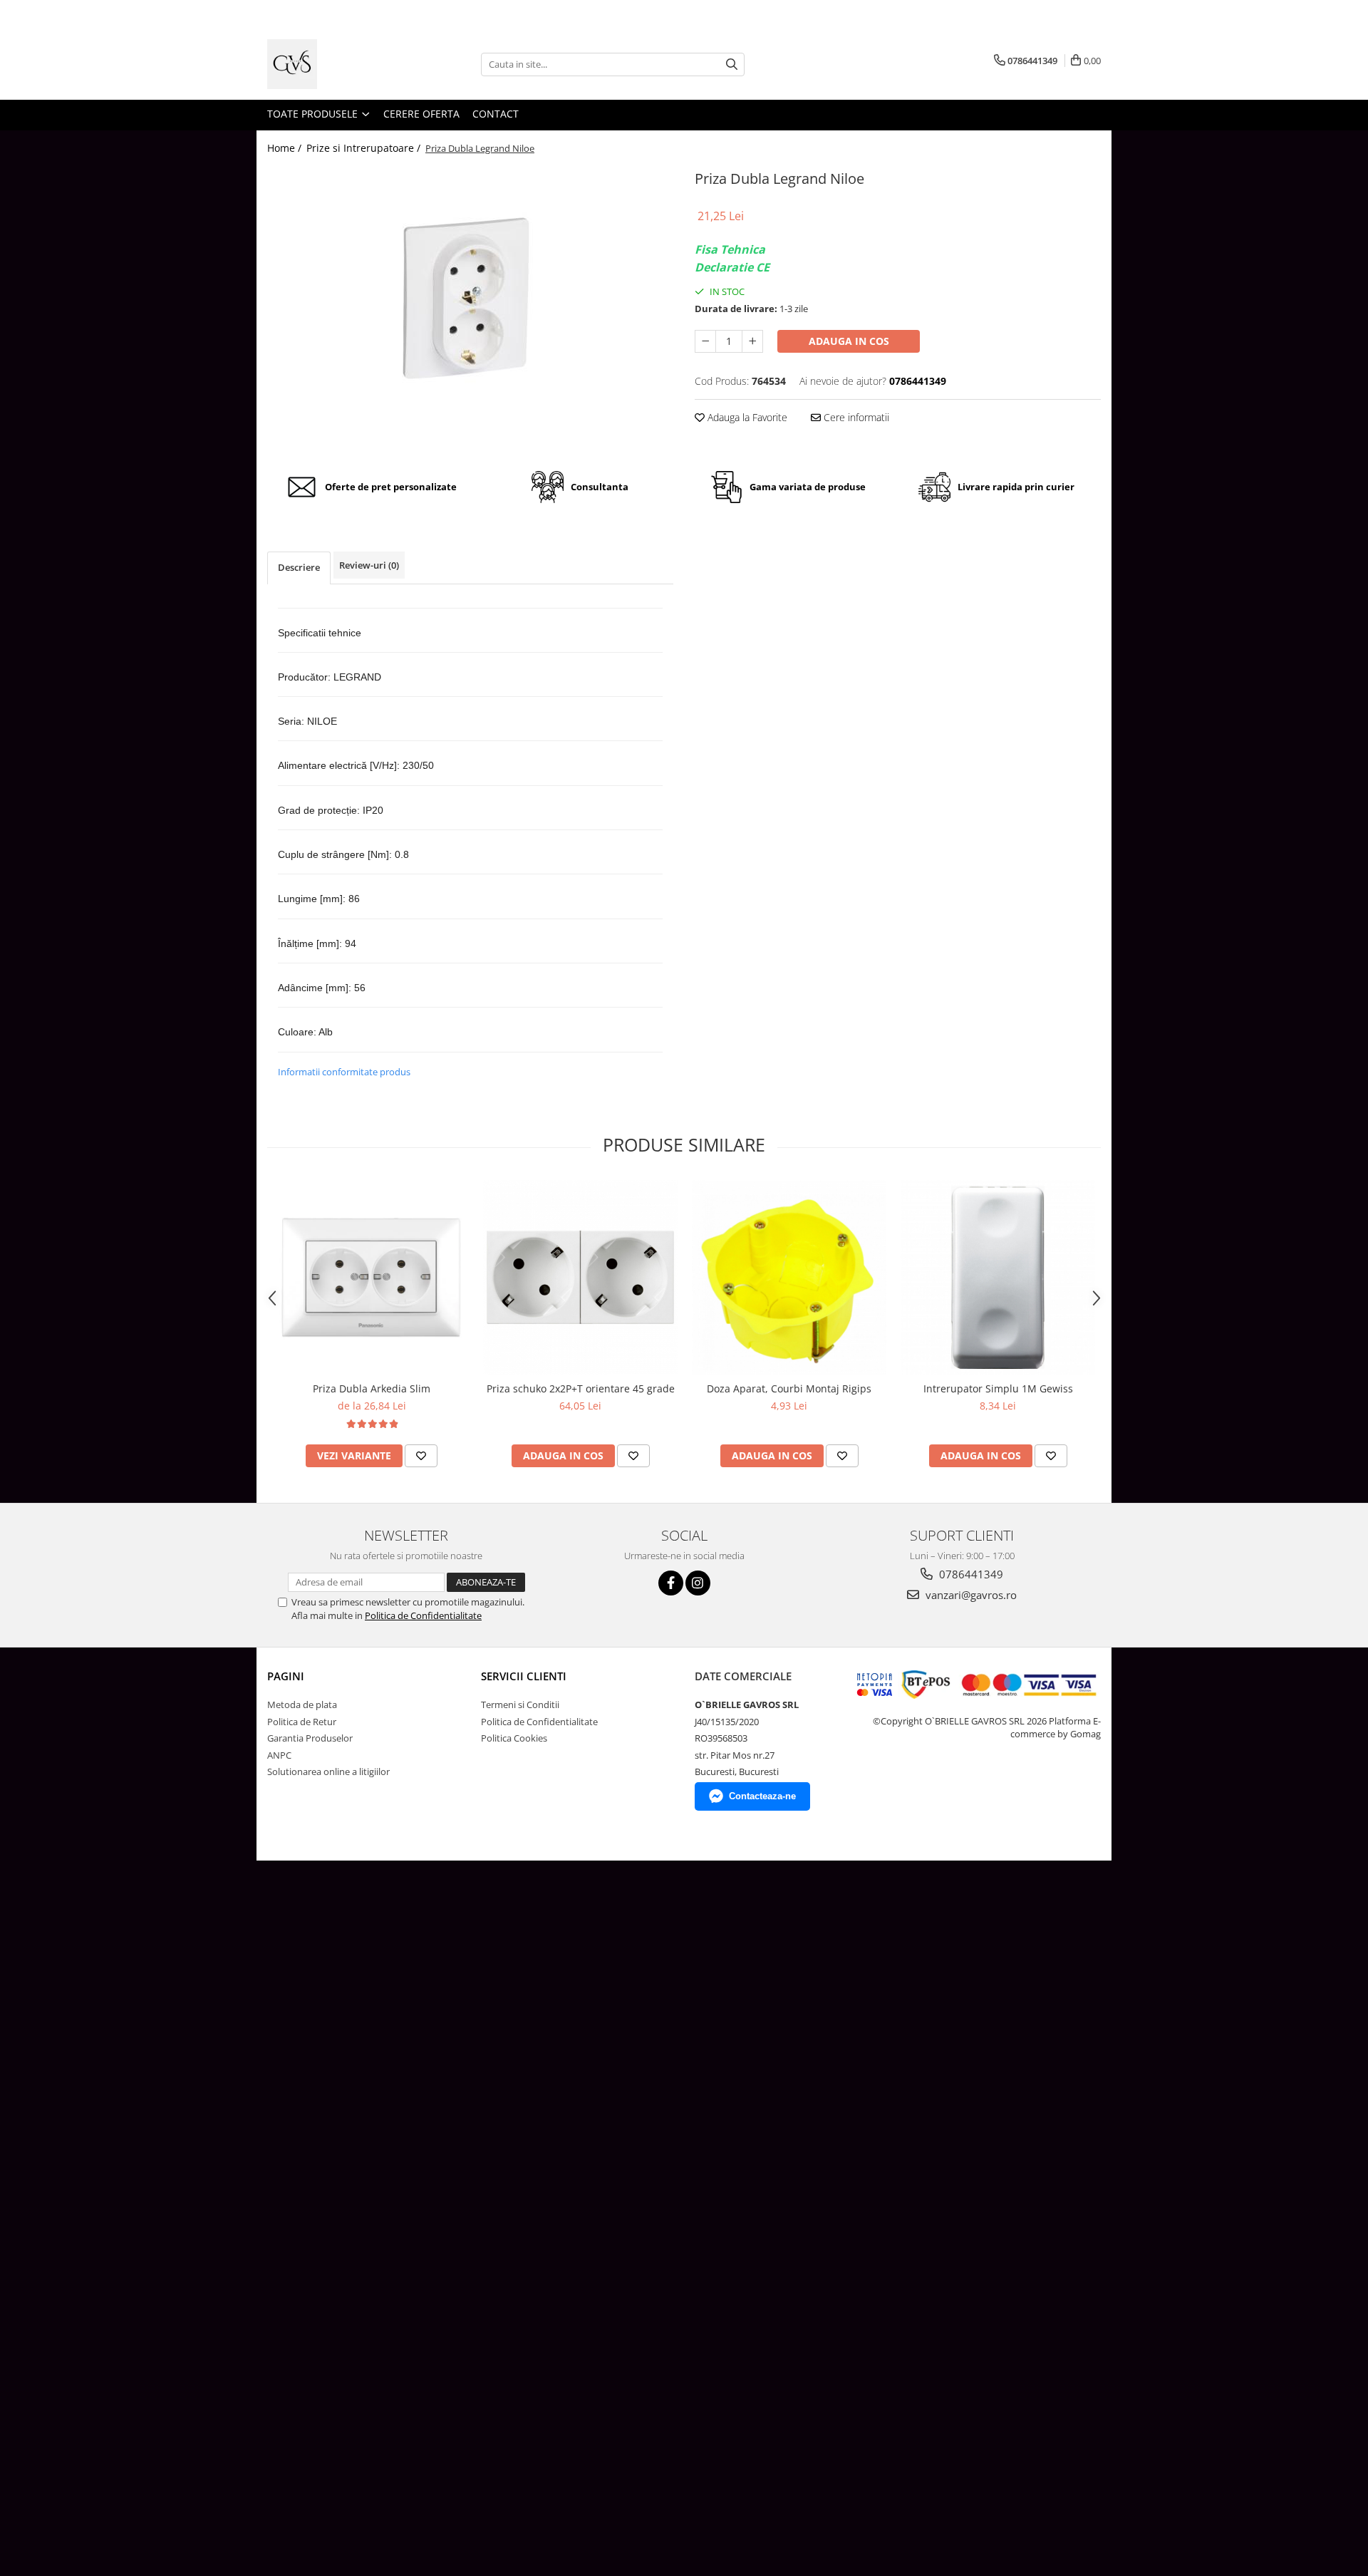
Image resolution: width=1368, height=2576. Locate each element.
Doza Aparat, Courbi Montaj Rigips (789, 1388)
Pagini (286, 1676)
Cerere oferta (421, 114)
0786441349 (970, 1574)
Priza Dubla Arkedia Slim (372, 1388)
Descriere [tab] (299, 567)
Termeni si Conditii (520, 1705)
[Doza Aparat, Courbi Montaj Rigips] (789, 1277)
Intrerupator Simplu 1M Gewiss (998, 1388)
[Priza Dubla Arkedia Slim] (372, 1277)
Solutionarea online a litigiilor (328, 1771)
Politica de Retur (302, 1722)
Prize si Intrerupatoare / (365, 148)
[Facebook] (671, 1583)
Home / (286, 148)
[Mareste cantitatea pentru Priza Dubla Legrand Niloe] (752, 341)
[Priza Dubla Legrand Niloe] (470, 309)
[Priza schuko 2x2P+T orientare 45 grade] (580, 1277)
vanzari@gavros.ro (970, 1595)
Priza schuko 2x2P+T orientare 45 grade (581, 1388)
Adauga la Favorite (746, 417)
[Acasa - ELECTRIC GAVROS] (338, 64)
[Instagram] (698, 1583)
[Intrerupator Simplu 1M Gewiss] (998, 1277)
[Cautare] (732, 64)
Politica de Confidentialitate (423, 1615)
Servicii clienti (524, 1676)
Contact (496, 114)
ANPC (279, 1755)
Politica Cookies (514, 1738)
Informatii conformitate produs (344, 1072)
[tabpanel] (470, 309)
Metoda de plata (302, 1705)
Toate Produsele (314, 114)
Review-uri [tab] (369, 565)
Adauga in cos (849, 341)
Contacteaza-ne (762, 1796)
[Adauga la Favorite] (421, 1456)
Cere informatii (855, 417)
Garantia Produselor (310, 1738)
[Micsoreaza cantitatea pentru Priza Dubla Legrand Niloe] (705, 341)
